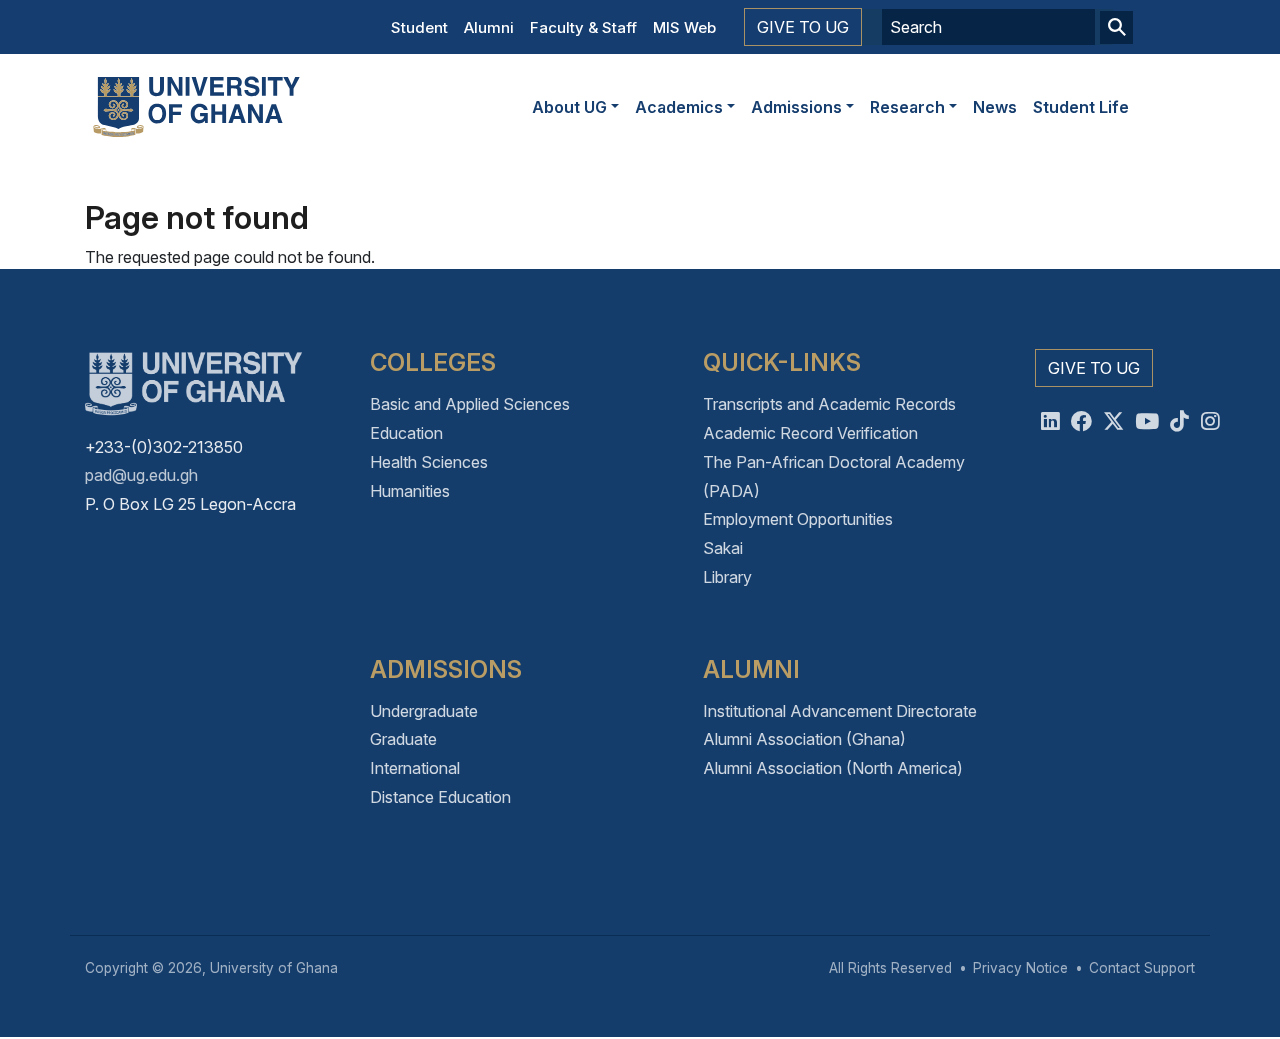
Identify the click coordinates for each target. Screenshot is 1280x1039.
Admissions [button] (796, 107)
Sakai (723, 548)
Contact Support (1142, 968)
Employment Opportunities (798, 519)
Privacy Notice (1020, 968)
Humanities (410, 491)
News (995, 107)
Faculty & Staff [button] (583, 27)
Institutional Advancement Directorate (840, 711)
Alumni (489, 27)
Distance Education (440, 797)
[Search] (1116, 27)
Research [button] (907, 107)
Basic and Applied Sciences (470, 404)
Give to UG (803, 27)
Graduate (403, 739)
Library (727, 577)
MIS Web (684, 27)
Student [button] (419, 27)
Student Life (1081, 107)
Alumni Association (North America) (833, 768)
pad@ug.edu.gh (141, 475)
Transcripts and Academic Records (829, 404)
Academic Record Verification (810, 433)
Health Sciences (429, 462)
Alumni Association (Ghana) (804, 739)
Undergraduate (424, 711)
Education (406, 433)
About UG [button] (569, 107)
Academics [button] (679, 107)
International (415, 768)
